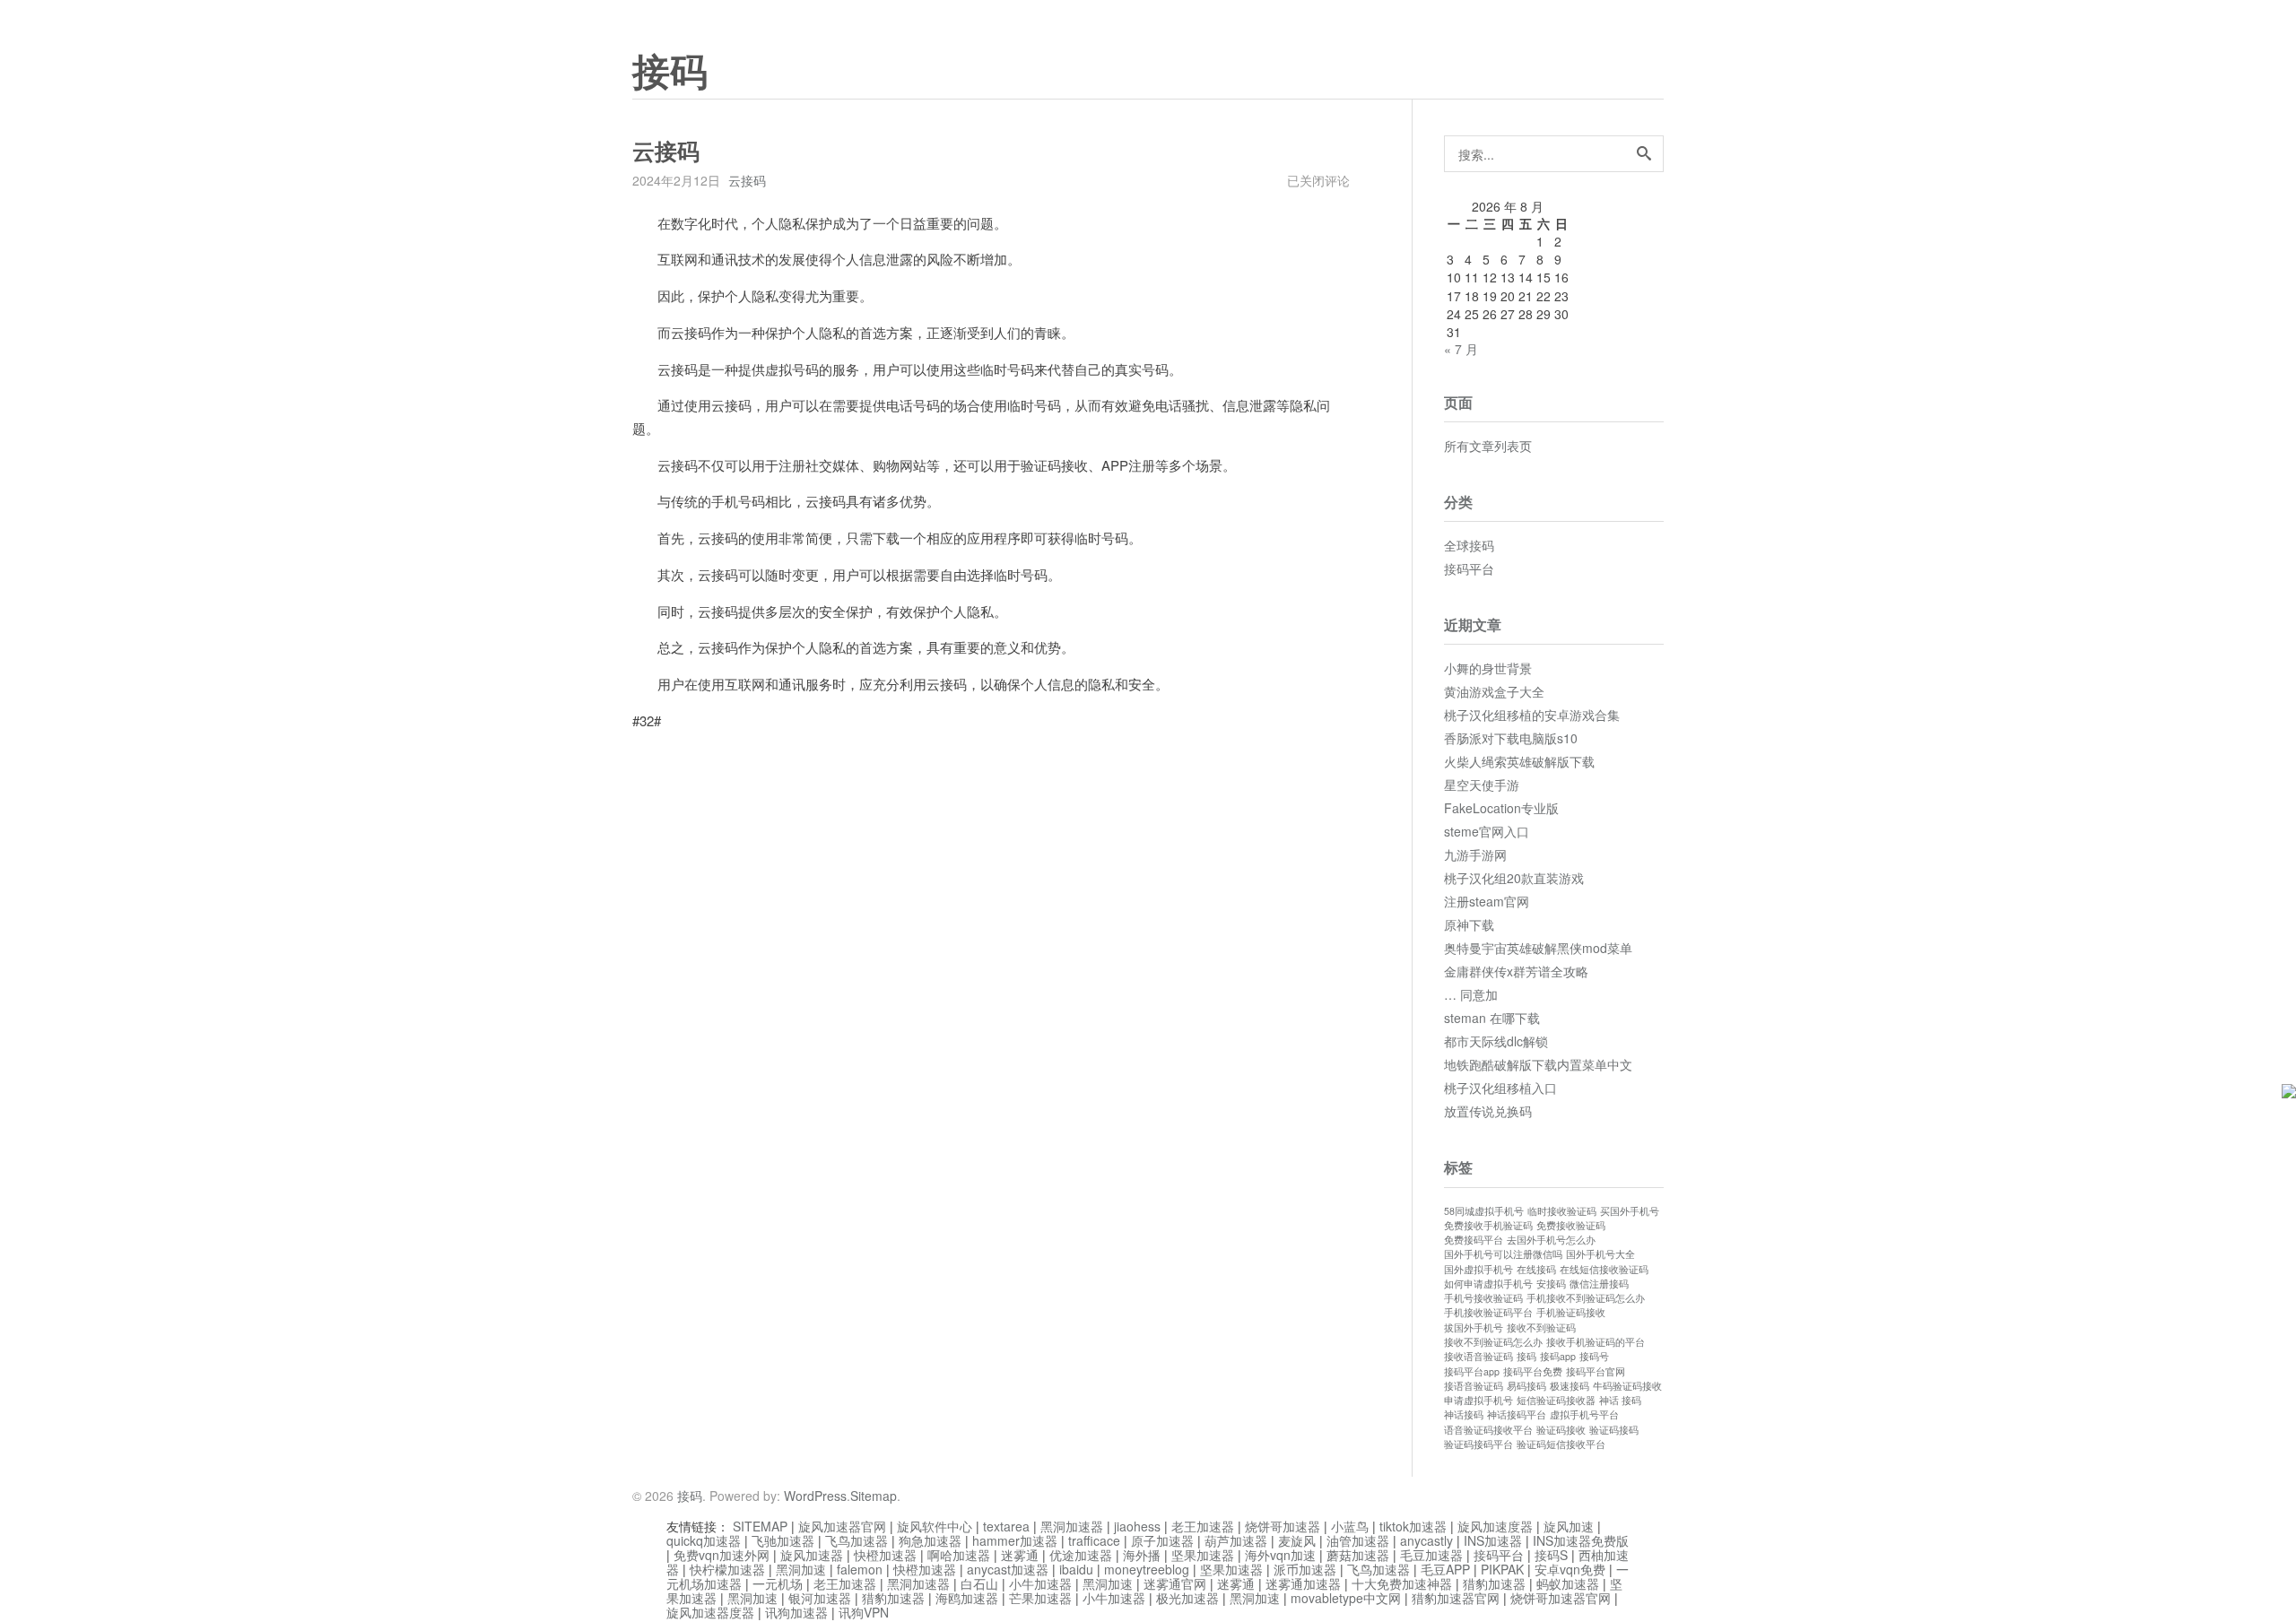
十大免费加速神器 (1402, 1583)
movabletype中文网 (1346, 1598)
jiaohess (1137, 1526)
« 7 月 (1461, 349)
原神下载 (1469, 924)
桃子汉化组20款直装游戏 (1514, 878)
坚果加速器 (1203, 1555)
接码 (670, 73)
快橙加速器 (885, 1555)
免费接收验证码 (1571, 1225)
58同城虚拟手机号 (1484, 1211)
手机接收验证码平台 (1488, 1312)
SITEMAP (760, 1526)
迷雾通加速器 (1303, 1583)
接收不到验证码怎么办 (1493, 1342)
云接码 (747, 180)
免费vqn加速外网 (722, 1555)
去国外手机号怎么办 (1551, 1240)
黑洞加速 (801, 1569)
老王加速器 (1203, 1526)
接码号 (1594, 1356)
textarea (1006, 1526)
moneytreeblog (1147, 1569)
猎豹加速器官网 (1456, 1598)
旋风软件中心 (935, 1526)
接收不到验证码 (1541, 1327)
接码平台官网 (1596, 1371)
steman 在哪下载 (1492, 1018)
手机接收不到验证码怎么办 (1586, 1298)
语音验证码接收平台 (1488, 1430)
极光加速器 (1187, 1598)
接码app (1558, 1356)
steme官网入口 (1487, 831)
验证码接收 (1561, 1430)
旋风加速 (1569, 1526)
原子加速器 (1162, 1540)
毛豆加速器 (1431, 1555)
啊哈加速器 (959, 1555)
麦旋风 (1297, 1540)
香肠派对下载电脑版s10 (1511, 738)
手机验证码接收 (1571, 1312)
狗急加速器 (930, 1540)
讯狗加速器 (796, 1612)
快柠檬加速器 (727, 1569)
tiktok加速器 (1413, 1526)
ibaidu (1076, 1569)
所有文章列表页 (1488, 446)
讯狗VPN (864, 1612)
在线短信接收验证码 (1604, 1269)
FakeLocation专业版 (1501, 808)
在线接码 (1536, 1269)
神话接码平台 (1517, 1414)
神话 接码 (1620, 1400)
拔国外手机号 (1474, 1327)
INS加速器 (1493, 1540)
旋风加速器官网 (842, 1526)
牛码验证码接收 (1627, 1386)
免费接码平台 (1474, 1240)
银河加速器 (820, 1598)
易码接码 (1526, 1386)
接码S (1551, 1555)
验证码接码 (1614, 1430)
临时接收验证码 (1562, 1211)
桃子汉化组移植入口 (1500, 1088)
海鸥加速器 (967, 1598)
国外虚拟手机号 (1478, 1269)
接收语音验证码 (1478, 1356)
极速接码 (1570, 1386)
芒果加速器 (1040, 1598)
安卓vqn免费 (1570, 1569)
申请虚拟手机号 (1478, 1400)
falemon (860, 1569)
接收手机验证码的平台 (1596, 1342)
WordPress (815, 1496)
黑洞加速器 (1072, 1526)
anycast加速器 (1008, 1569)
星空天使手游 (1482, 785)
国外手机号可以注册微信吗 (1503, 1254)
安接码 (1551, 1284)
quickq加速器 (704, 1540)
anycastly (1426, 1540)
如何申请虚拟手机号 (1488, 1284)
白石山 (979, 1583)
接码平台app (1472, 1371)
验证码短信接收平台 (1561, 1444)
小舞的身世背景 (1488, 668)
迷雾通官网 (1175, 1583)
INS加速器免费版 (1581, 1540)
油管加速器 (1358, 1540)
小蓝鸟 (1350, 1526)
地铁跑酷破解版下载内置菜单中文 (1538, 1064)
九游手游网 (1475, 854)
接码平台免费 (1533, 1371)
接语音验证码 (1474, 1386)
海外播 (1142, 1555)
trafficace (1094, 1540)
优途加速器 (1081, 1555)
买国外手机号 (1630, 1211)
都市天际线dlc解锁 (1496, 1041)
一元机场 (778, 1583)
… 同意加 (1471, 994)
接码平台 (1469, 568)
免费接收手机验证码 (1488, 1225)
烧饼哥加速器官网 (1561, 1598)
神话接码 (1464, 1414)
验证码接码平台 (1478, 1444)
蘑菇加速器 (1358, 1555)
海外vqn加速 (1280, 1555)
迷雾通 (1020, 1555)
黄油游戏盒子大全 (1494, 691)
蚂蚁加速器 (1568, 1583)
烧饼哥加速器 (1283, 1526)
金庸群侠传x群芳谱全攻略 (1516, 971)
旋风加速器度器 (710, 1612)
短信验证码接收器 (1556, 1400)
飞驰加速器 (783, 1540)
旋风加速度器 (1495, 1526)
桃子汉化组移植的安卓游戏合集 (1532, 715)
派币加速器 (1305, 1569)
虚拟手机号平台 (1584, 1414)
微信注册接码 (1599, 1284)
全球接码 (1469, 545)
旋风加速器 (812, 1555)
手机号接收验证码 (1483, 1298)
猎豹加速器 (1494, 1583)
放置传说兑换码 (1488, 1111)
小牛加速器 (1040, 1583)
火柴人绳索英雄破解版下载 (1519, 761)
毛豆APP (1445, 1569)
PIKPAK (1502, 1569)
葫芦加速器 (1236, 1540)
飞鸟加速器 (857, 1540)
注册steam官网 (1487, 901)
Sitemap (874, 1496)
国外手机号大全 (1600, 1254)
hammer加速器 (1015, 1540)
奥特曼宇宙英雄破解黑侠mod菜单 (1538, 948)
